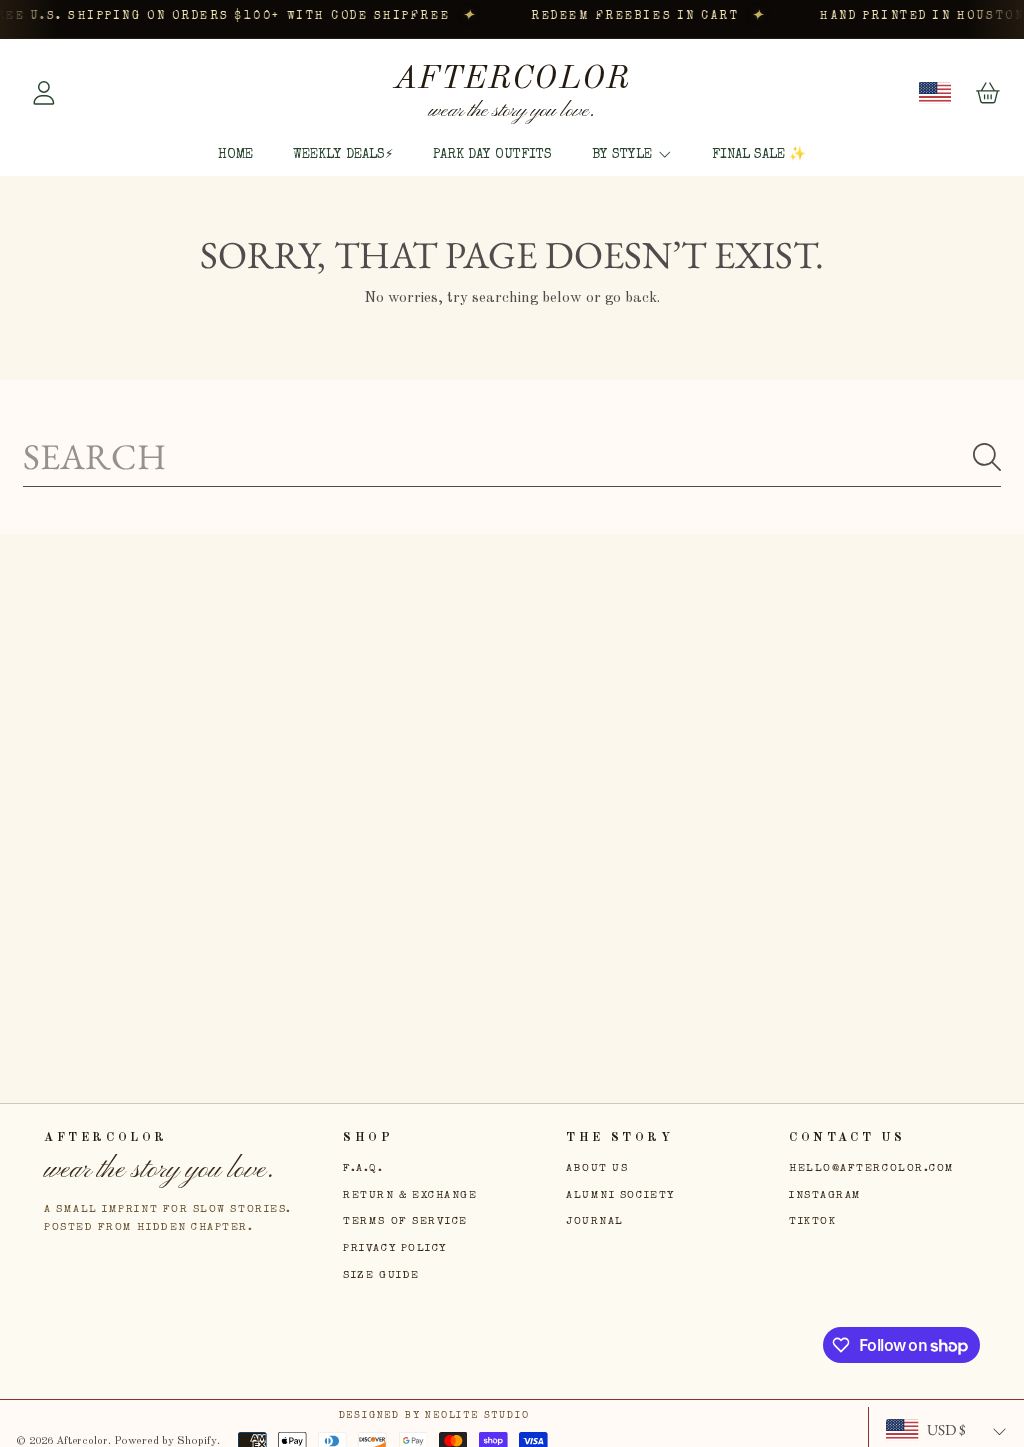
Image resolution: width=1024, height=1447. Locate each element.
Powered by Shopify (165, 1441)
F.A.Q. (363, 1168)
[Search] (987, 457)
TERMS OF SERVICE (405, 1221)
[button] (988, 93)
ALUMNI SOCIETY (620, 1195)
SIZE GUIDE (381, 1275)
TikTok (812, 1221)
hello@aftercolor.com (872, 1168)
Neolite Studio (477, 1416)
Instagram (825, 1195)
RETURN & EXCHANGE (410, 1195)
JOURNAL (595, 1221)
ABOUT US (597, 1168)
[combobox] (512, 456)
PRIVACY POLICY (395, 1248)
